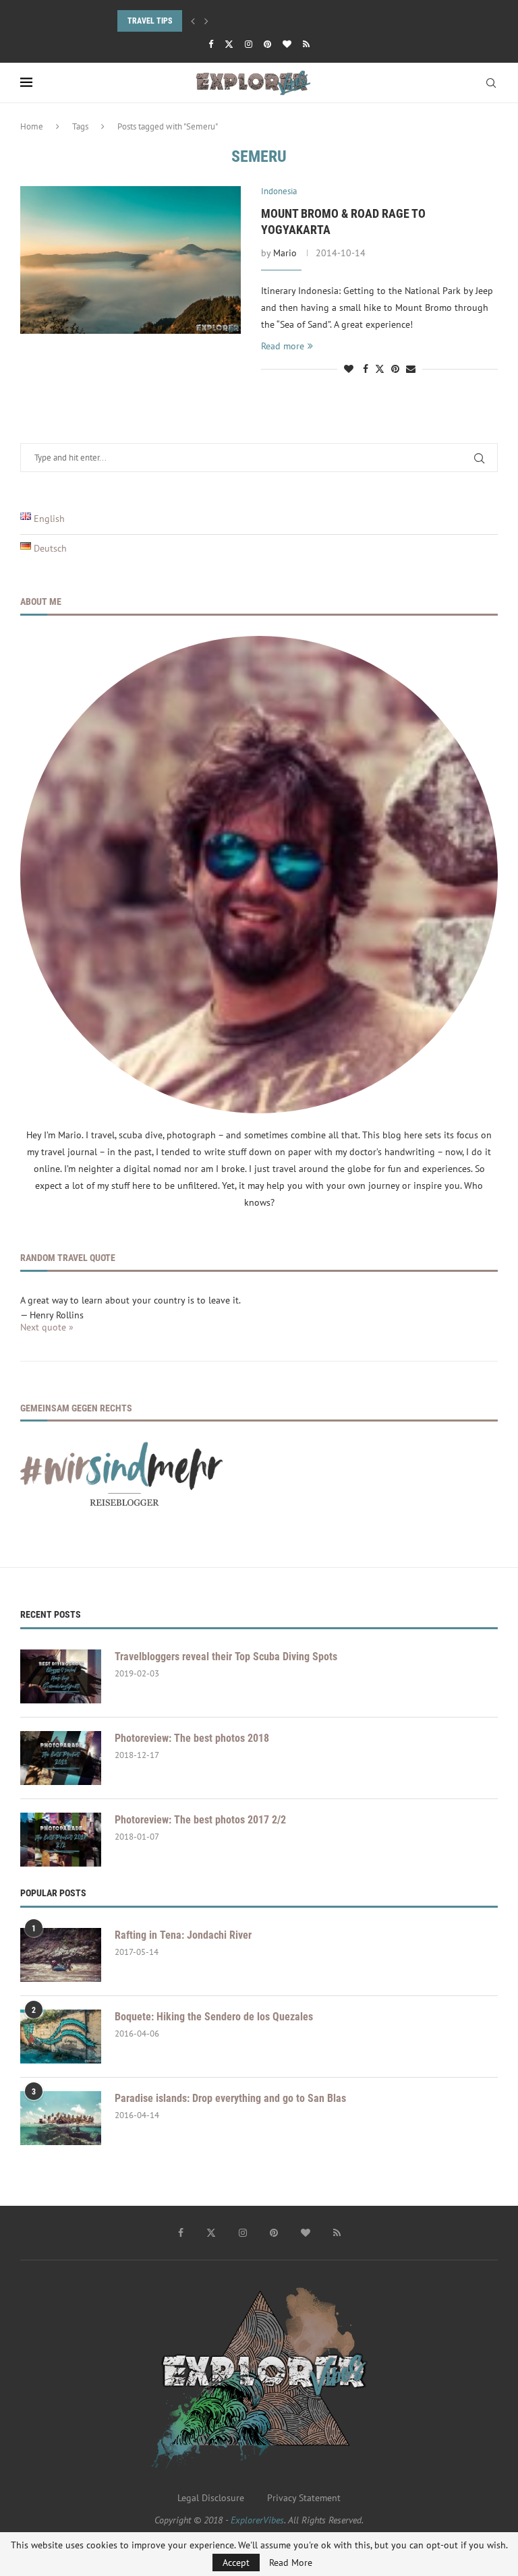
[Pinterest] (267, 44)
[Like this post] (349, 369)
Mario (285, 253)
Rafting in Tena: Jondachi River (183, 1935)
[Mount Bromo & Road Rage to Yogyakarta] (131, 260)
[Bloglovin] (287, 44)
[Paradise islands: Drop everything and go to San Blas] (61, 2118)
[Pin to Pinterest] (395, 369)
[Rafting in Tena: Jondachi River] (61, 1955)
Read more (283, 346)
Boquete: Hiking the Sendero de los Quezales (214, 2017)
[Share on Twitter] (380, 369)
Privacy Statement (304, 2498)
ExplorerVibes (257, 2520)
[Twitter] (229, 44)
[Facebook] (211, 44)
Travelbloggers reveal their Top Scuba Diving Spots (226, 1657)
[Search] (491, 83)
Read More (291, 2563)
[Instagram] (249, 44)
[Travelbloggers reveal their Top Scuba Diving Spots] (61, 1676)
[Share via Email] (411, 369)
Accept (236, 2563)
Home (32, 126)
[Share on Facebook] (366, 369)
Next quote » (47, 1327)
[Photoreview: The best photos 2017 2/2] (61, 1840)
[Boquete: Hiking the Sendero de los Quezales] (61, 2037)
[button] (193, 21)
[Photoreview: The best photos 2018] (61, 1758)
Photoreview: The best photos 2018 (192, 1738)
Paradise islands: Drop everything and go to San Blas (230, 2098)
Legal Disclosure (211, 2498)
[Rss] (306, 44)
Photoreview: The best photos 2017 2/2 (200, 1820)
